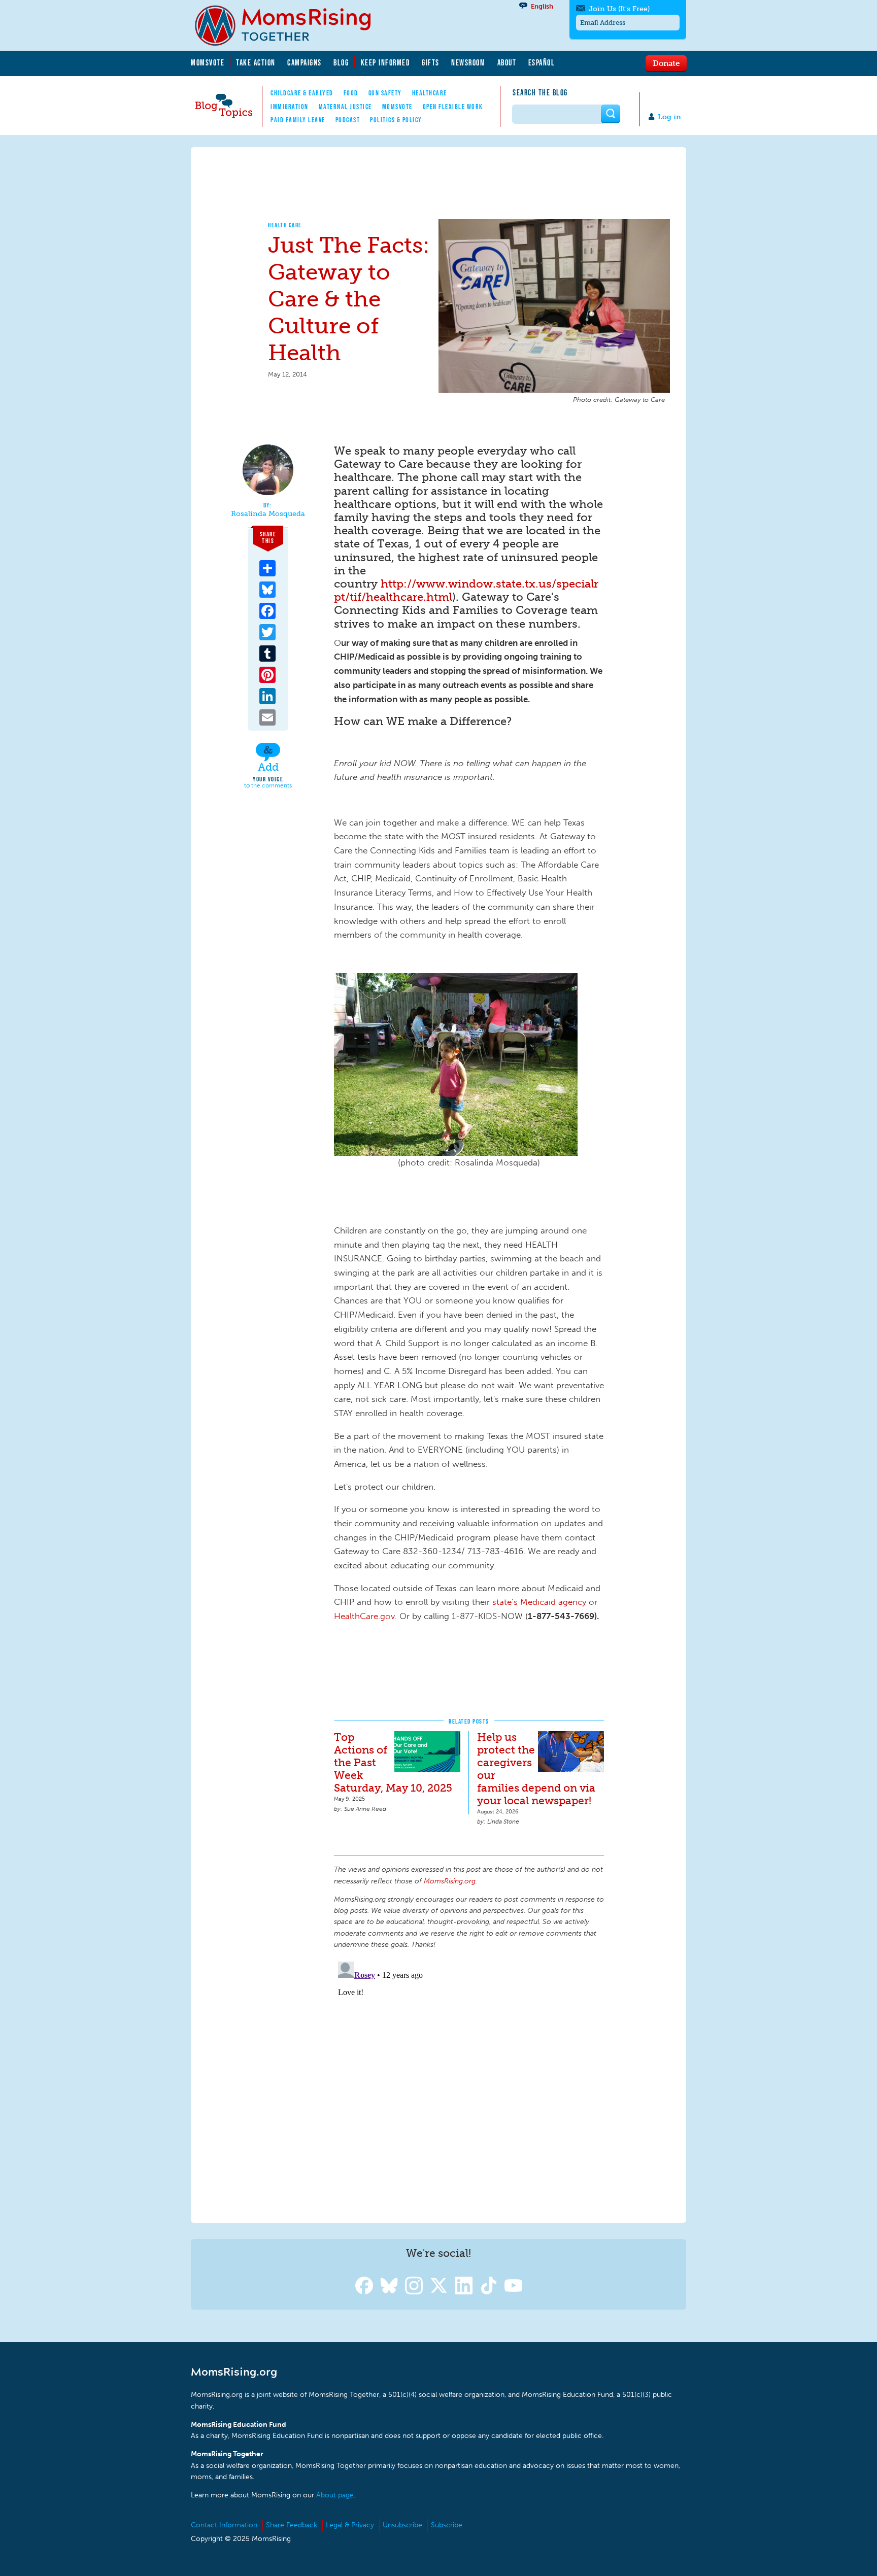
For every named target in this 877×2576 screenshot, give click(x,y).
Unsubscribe (402, 2525)
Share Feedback (292, 2525)
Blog (341, 62)
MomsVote (208, 62)
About (507, 62)
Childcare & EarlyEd (302, 93)
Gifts (431, 62)
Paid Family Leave (298, 120)
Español (542, 62)
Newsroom (468, 62)
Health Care (285, 225)
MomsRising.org (290, 25)
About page (335, 2495)
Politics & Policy (396, 120)
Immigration (290, 107)
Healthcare (430, 93)
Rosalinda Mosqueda (268, 514)
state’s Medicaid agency (539, 1602)
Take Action (256, 62)
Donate (666, 63)
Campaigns (305, 62)
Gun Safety (385, 93)
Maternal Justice (345, 107)
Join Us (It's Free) (619, 9)
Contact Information (224, 2525)
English (542, 6)
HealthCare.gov (364, 1616)
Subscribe (447, 2525)
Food (351, 93)
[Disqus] (469, 2084)
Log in (669, 117)
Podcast (348, 120)
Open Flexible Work (453, 107)
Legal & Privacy (350, 2525)
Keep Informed (386, 62)
